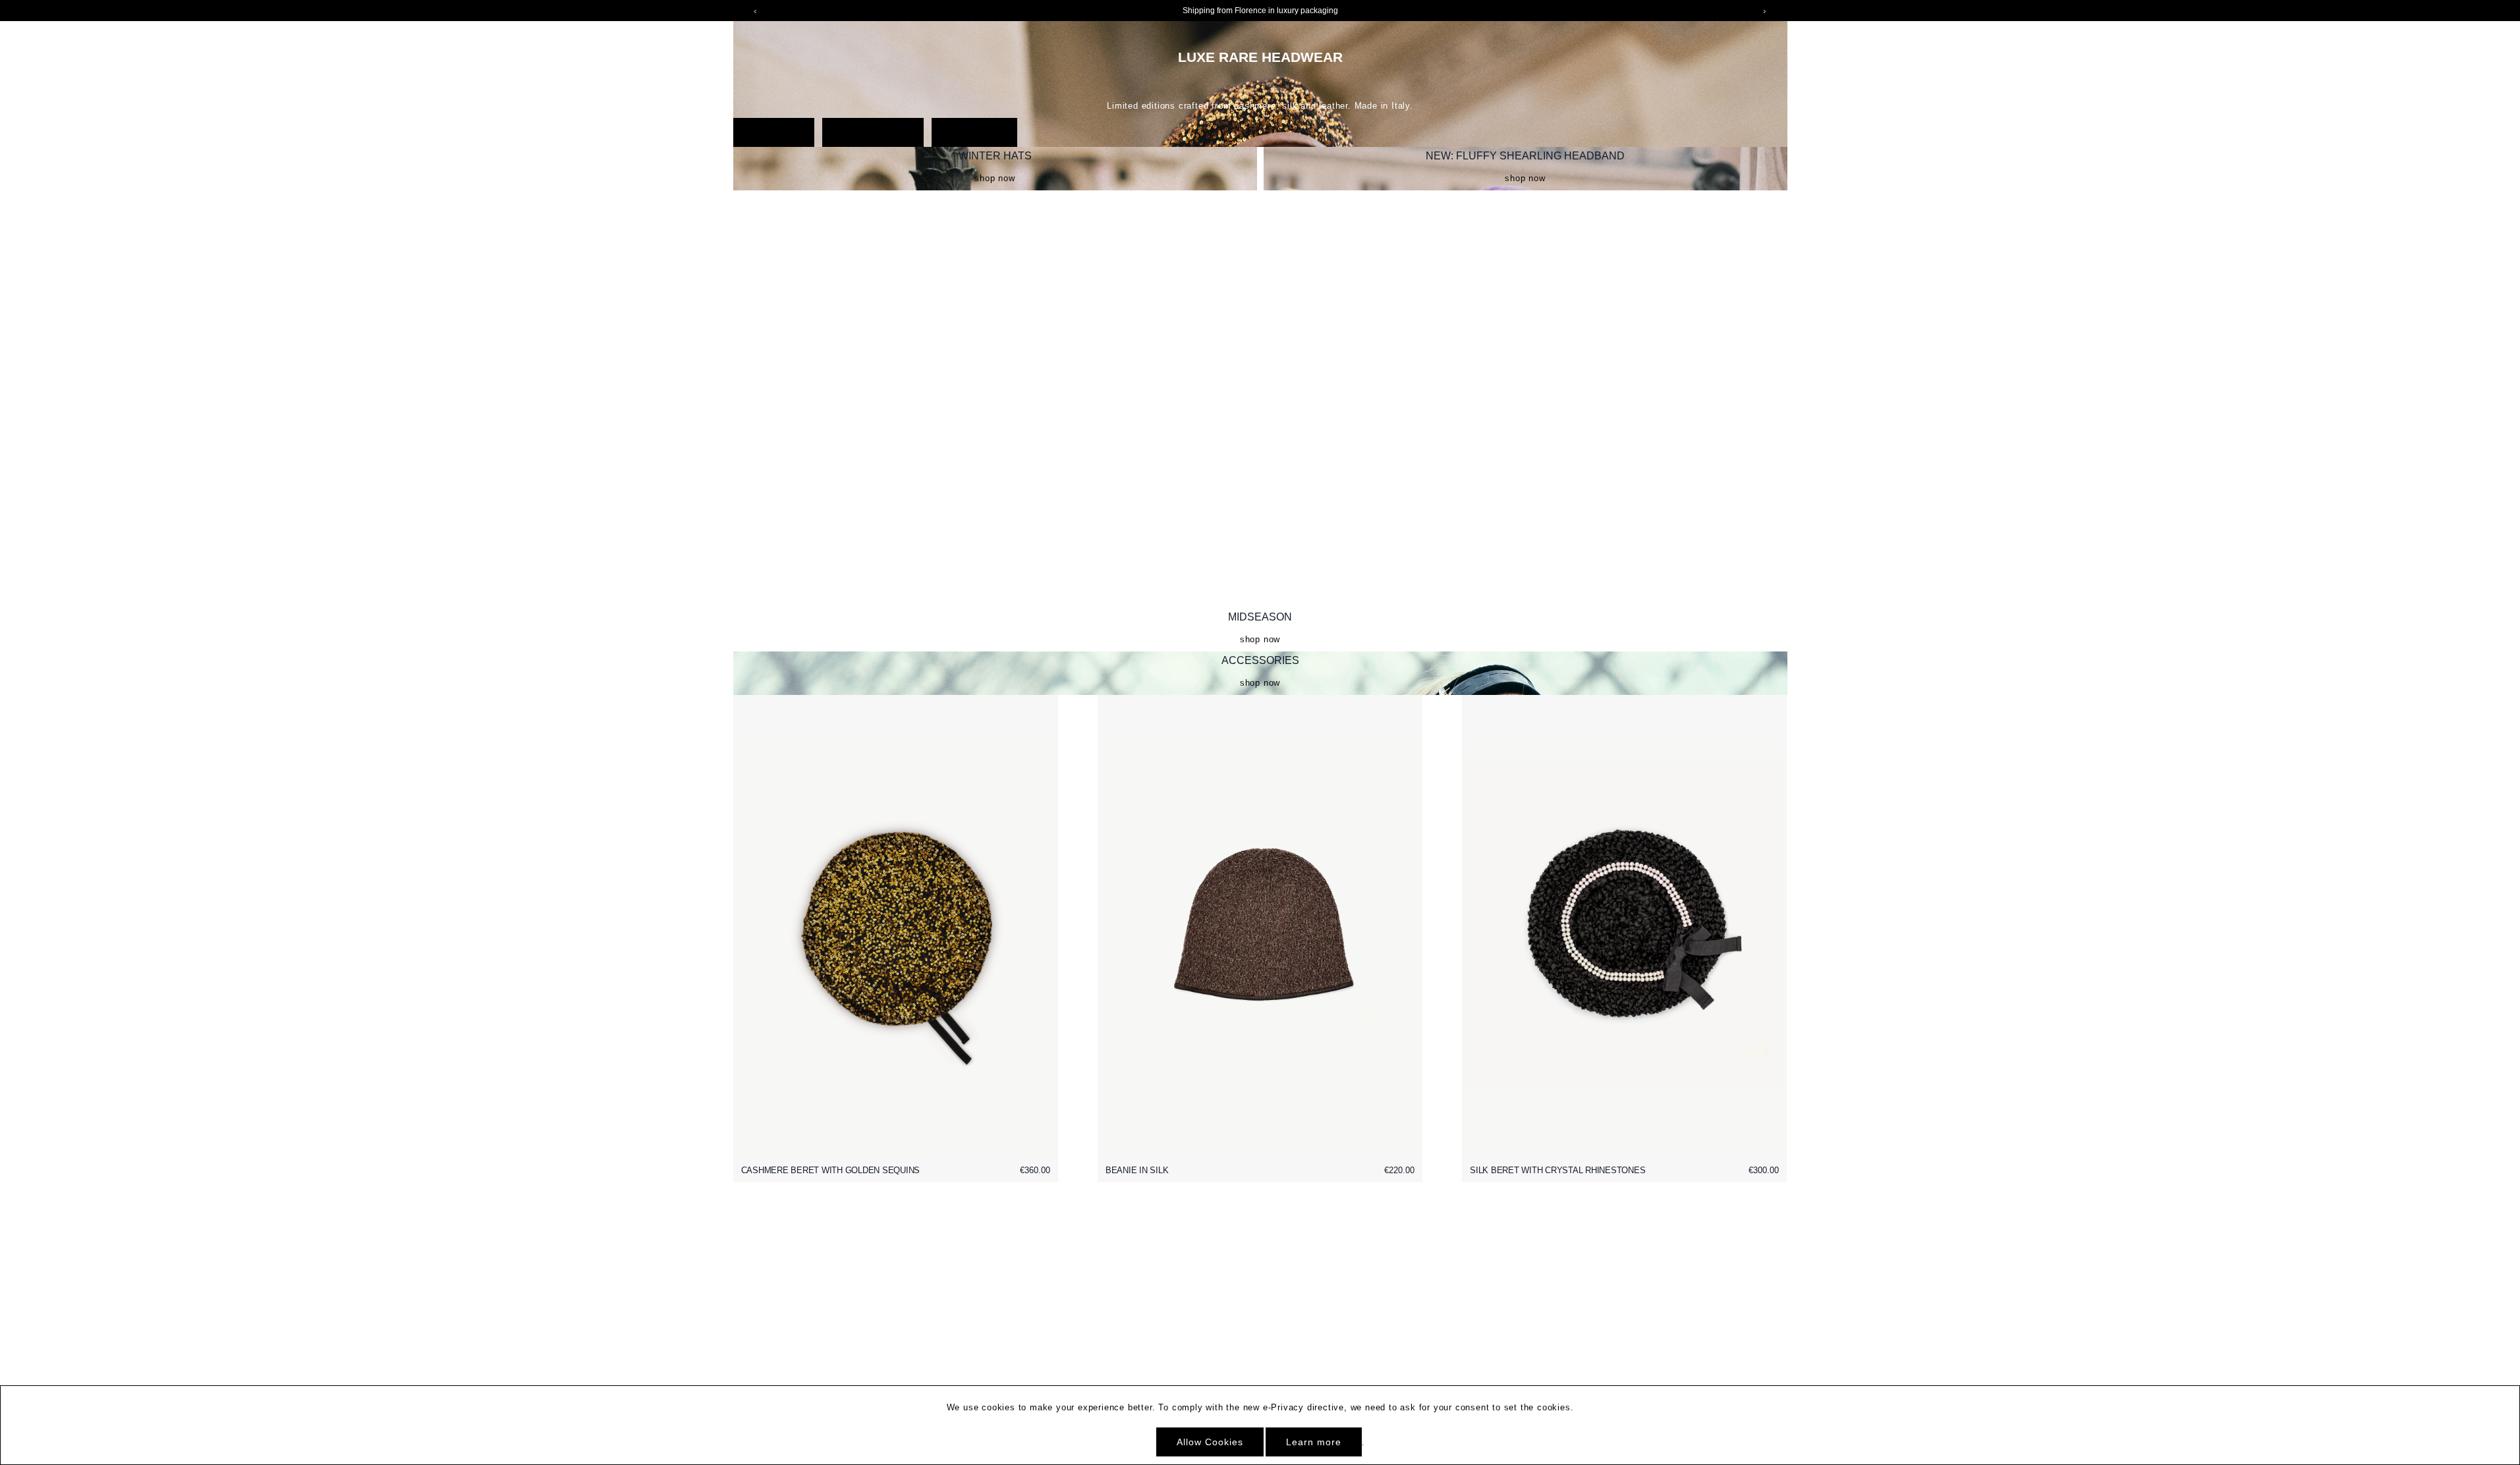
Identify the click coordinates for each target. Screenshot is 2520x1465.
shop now (994, 178)
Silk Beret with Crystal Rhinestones (1557, 1170)
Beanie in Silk (1137, 1170)
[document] (1260, 1425)
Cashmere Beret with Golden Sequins (831, 1170)
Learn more (1314, 1442)
